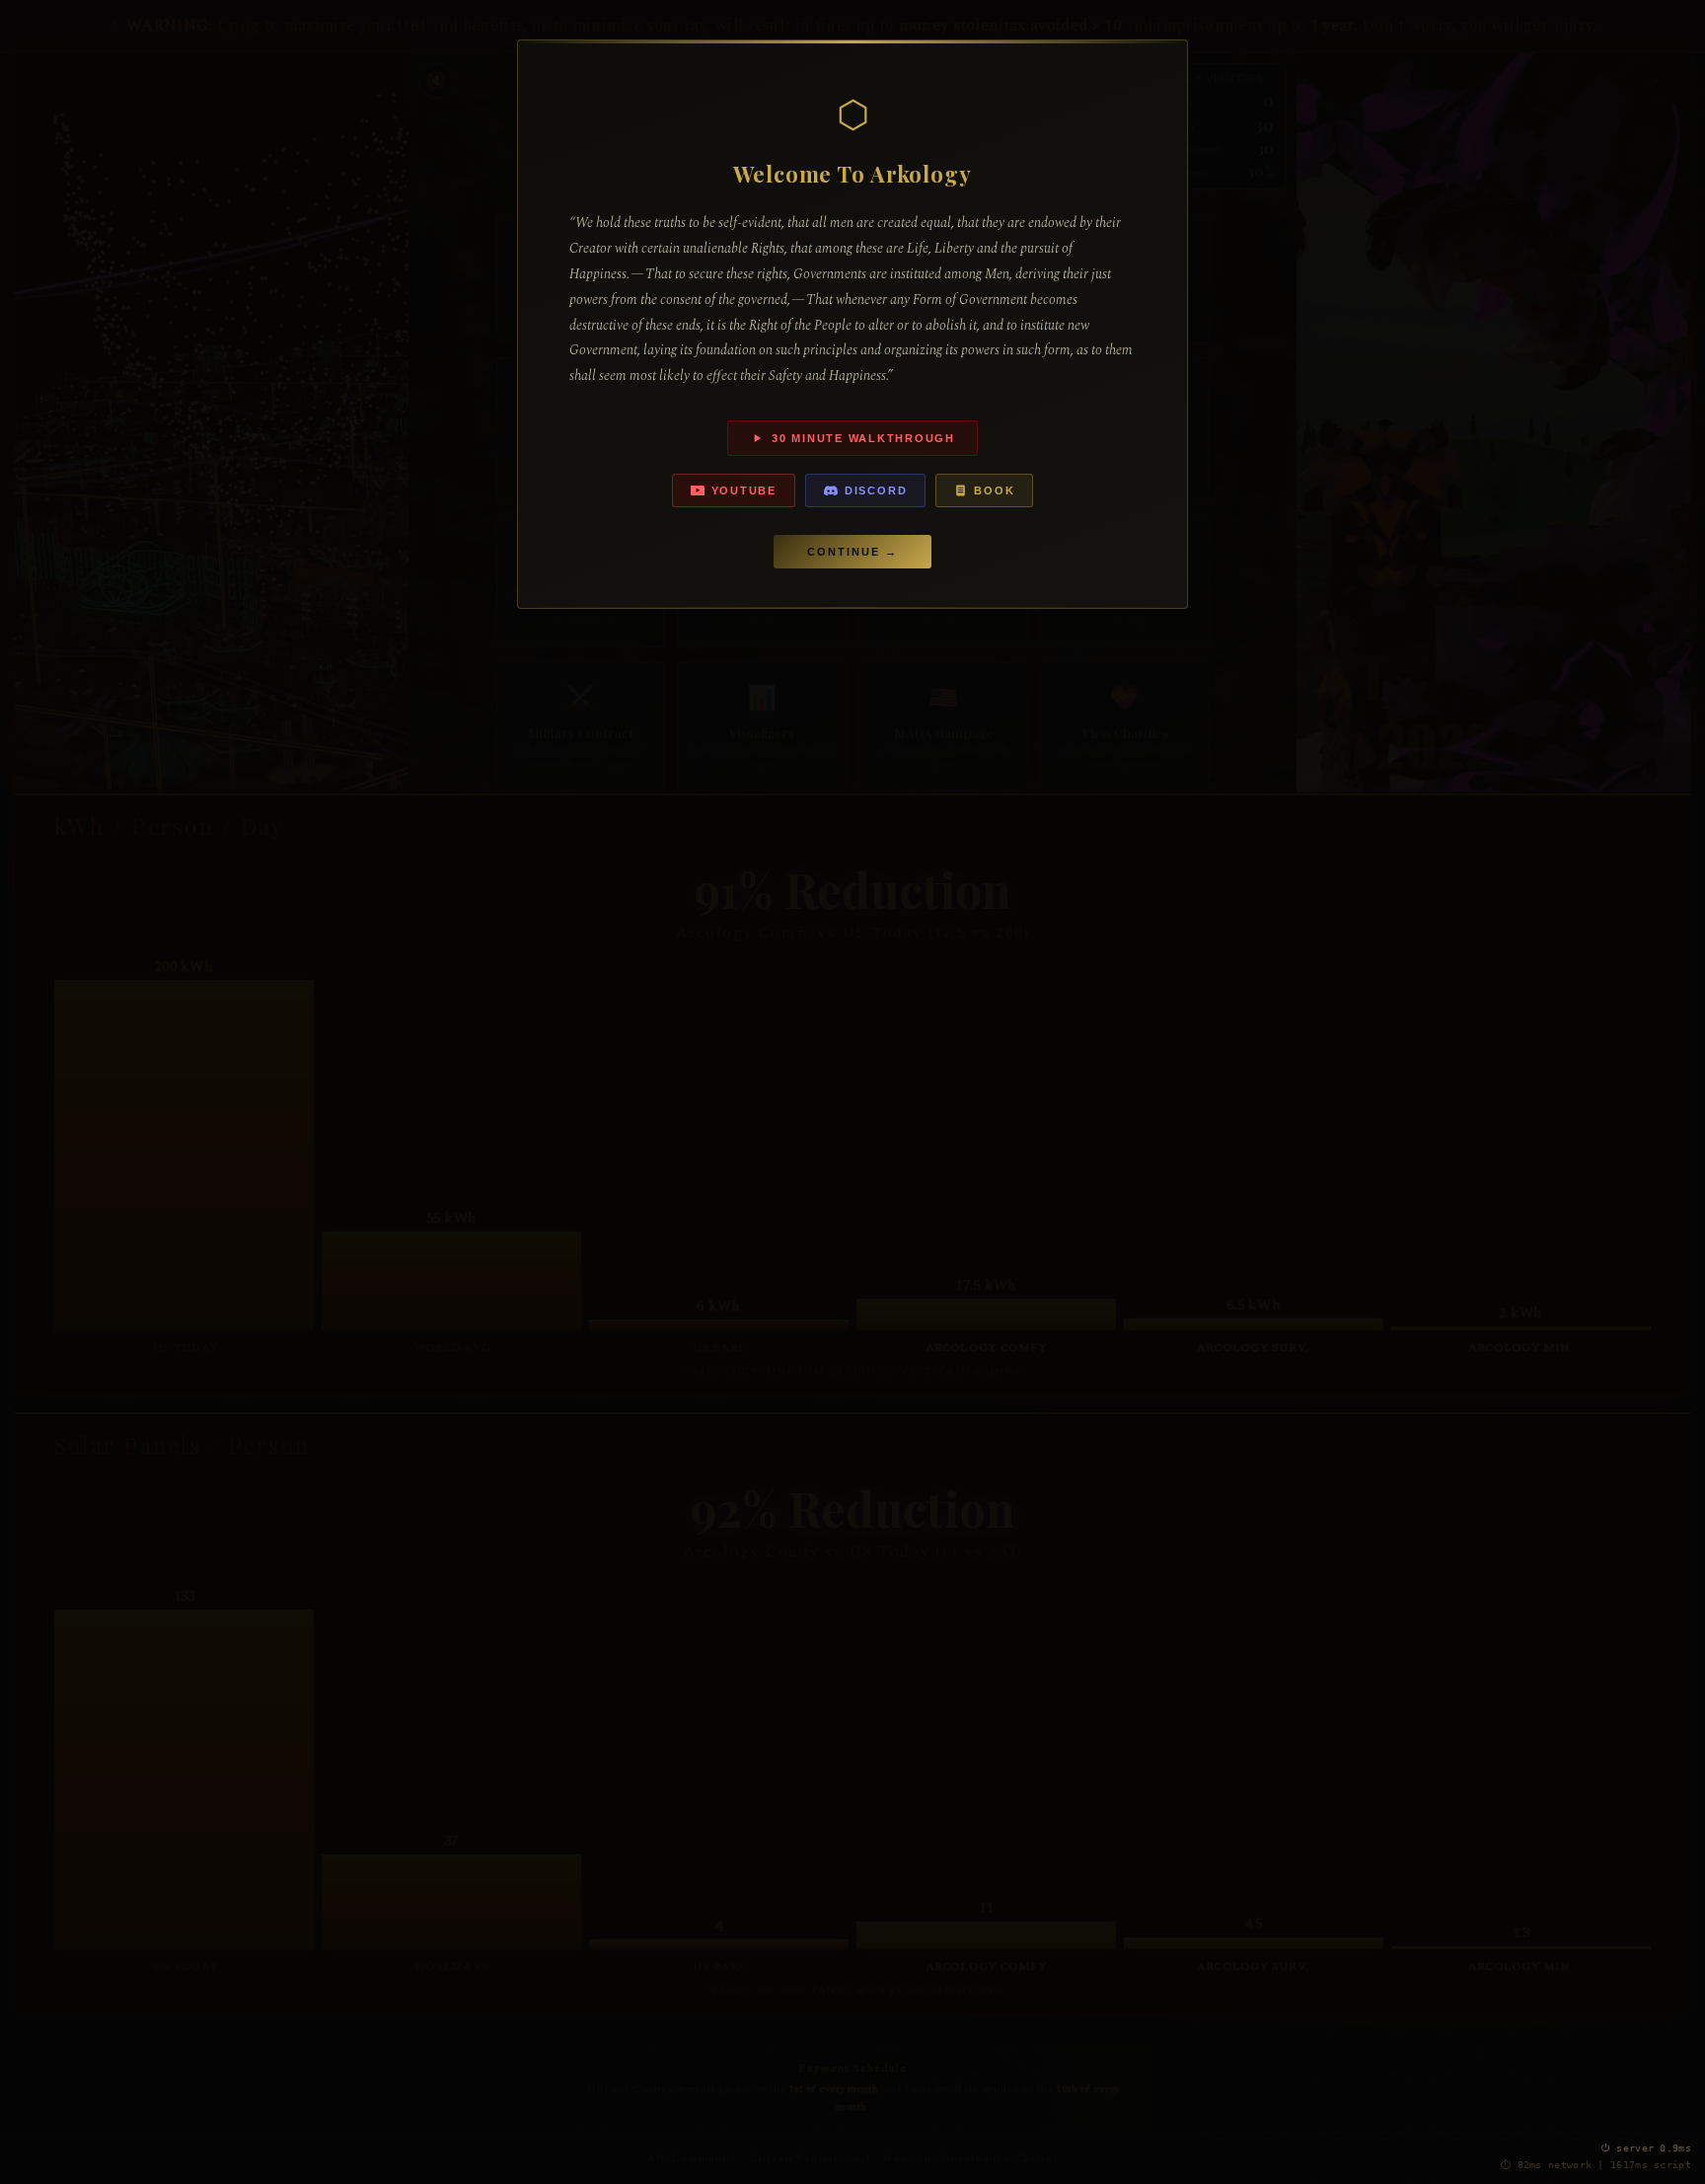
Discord (876, 490)
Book (994, 490)
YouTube (744, 490)
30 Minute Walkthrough (863, 438)
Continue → (852, 552)
